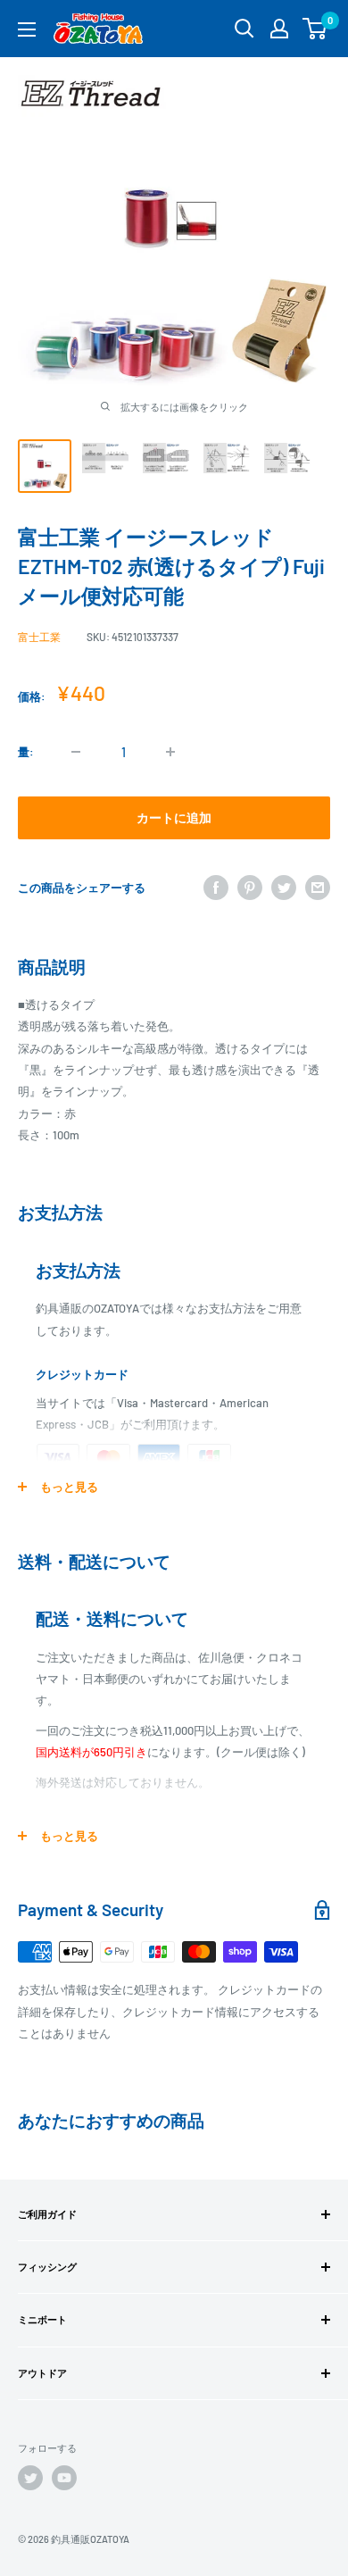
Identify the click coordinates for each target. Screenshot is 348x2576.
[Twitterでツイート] (284, 888)
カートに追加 (174, 817)
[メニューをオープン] (27, 29)
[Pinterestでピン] (250, 888)
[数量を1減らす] (76, 752)
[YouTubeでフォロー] (64, 2478)
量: (26, 752)
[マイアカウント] (279, 29)
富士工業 (39, 637)
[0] (315, 29)
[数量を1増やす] (170, 752)
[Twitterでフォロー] (30, 2478)
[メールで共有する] (318, 888)
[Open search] (244, 29)
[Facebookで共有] (216, 888)
